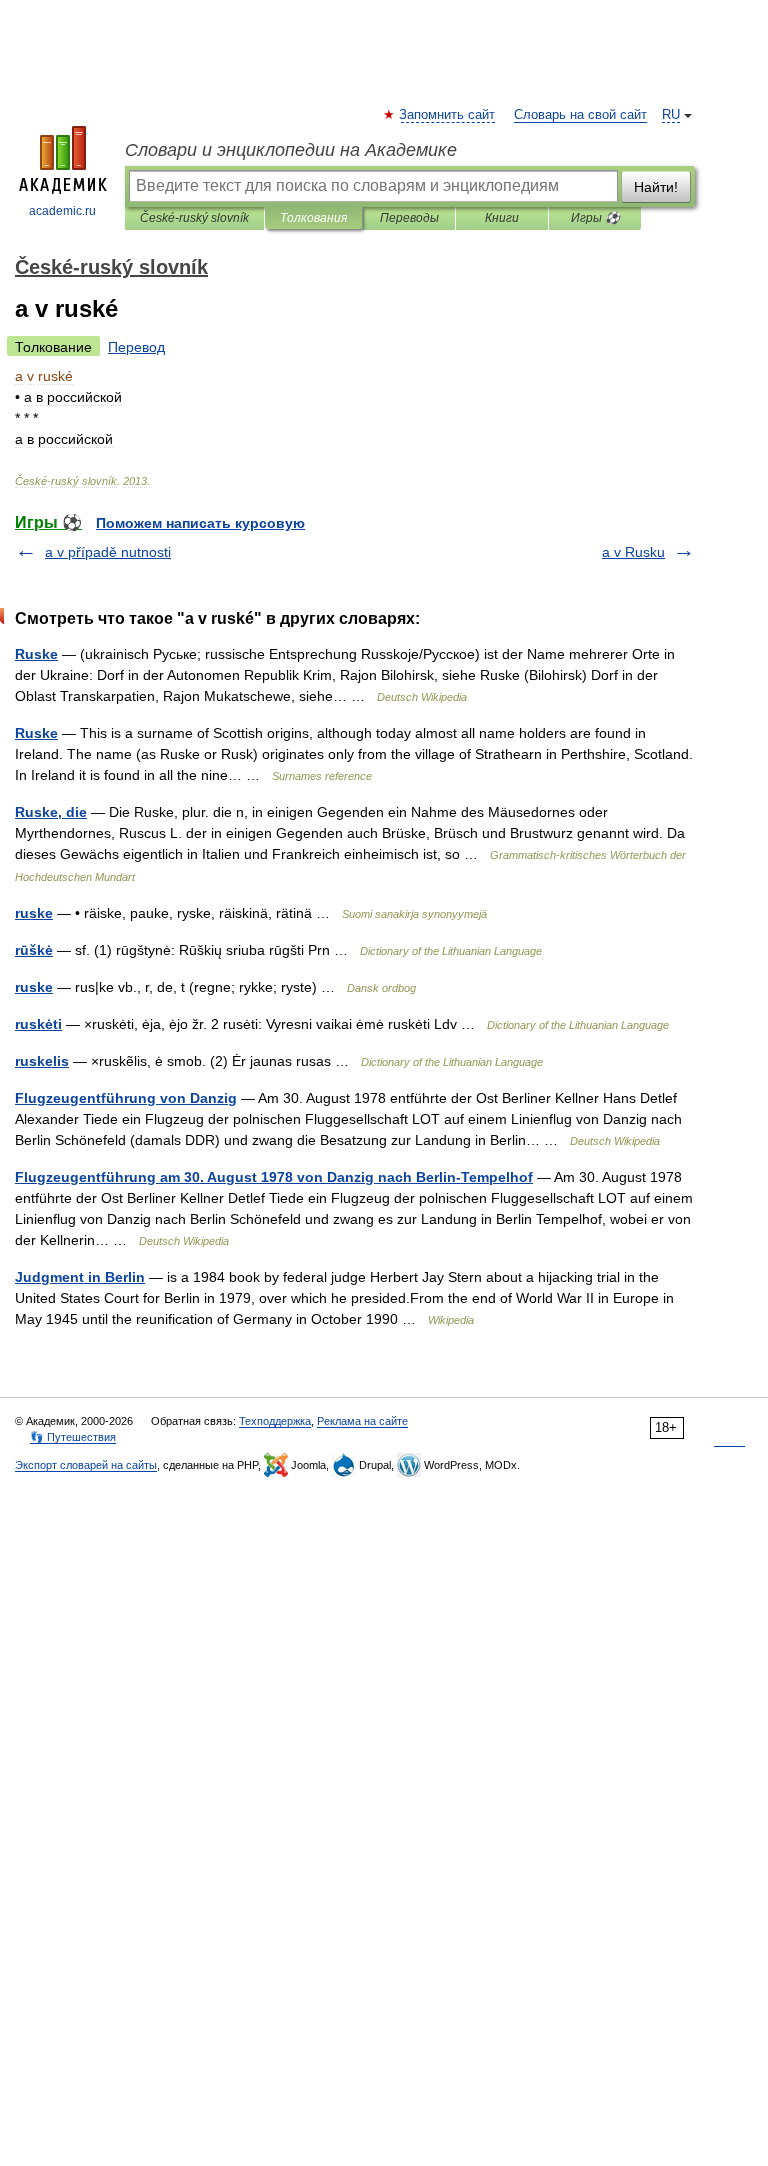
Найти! (656, 187)
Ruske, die (51, 812)
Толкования (313, 218)
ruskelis (42, 1061)
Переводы (409, 218)
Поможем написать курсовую (200, 523)
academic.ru (62, 211)
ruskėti (38, 1024)
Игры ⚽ (595, 218)
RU (671, 115)
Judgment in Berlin (80, 1277)
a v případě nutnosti (108, 552)
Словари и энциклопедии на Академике (291, 150)
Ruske (36, 654)
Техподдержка (275, 1421)
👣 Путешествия (73, 1437)
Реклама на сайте (362, 1421)
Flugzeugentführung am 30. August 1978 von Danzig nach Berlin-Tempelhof (274, 1177)
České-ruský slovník (194, 218)
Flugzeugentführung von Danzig (126, 1098)
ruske (34, 913)
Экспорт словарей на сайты (86, 1465)
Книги (502, 218)
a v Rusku (633, 552)
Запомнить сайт (448, 115)
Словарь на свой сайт (580, 115)
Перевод (136, 347)
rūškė (34, 950)
